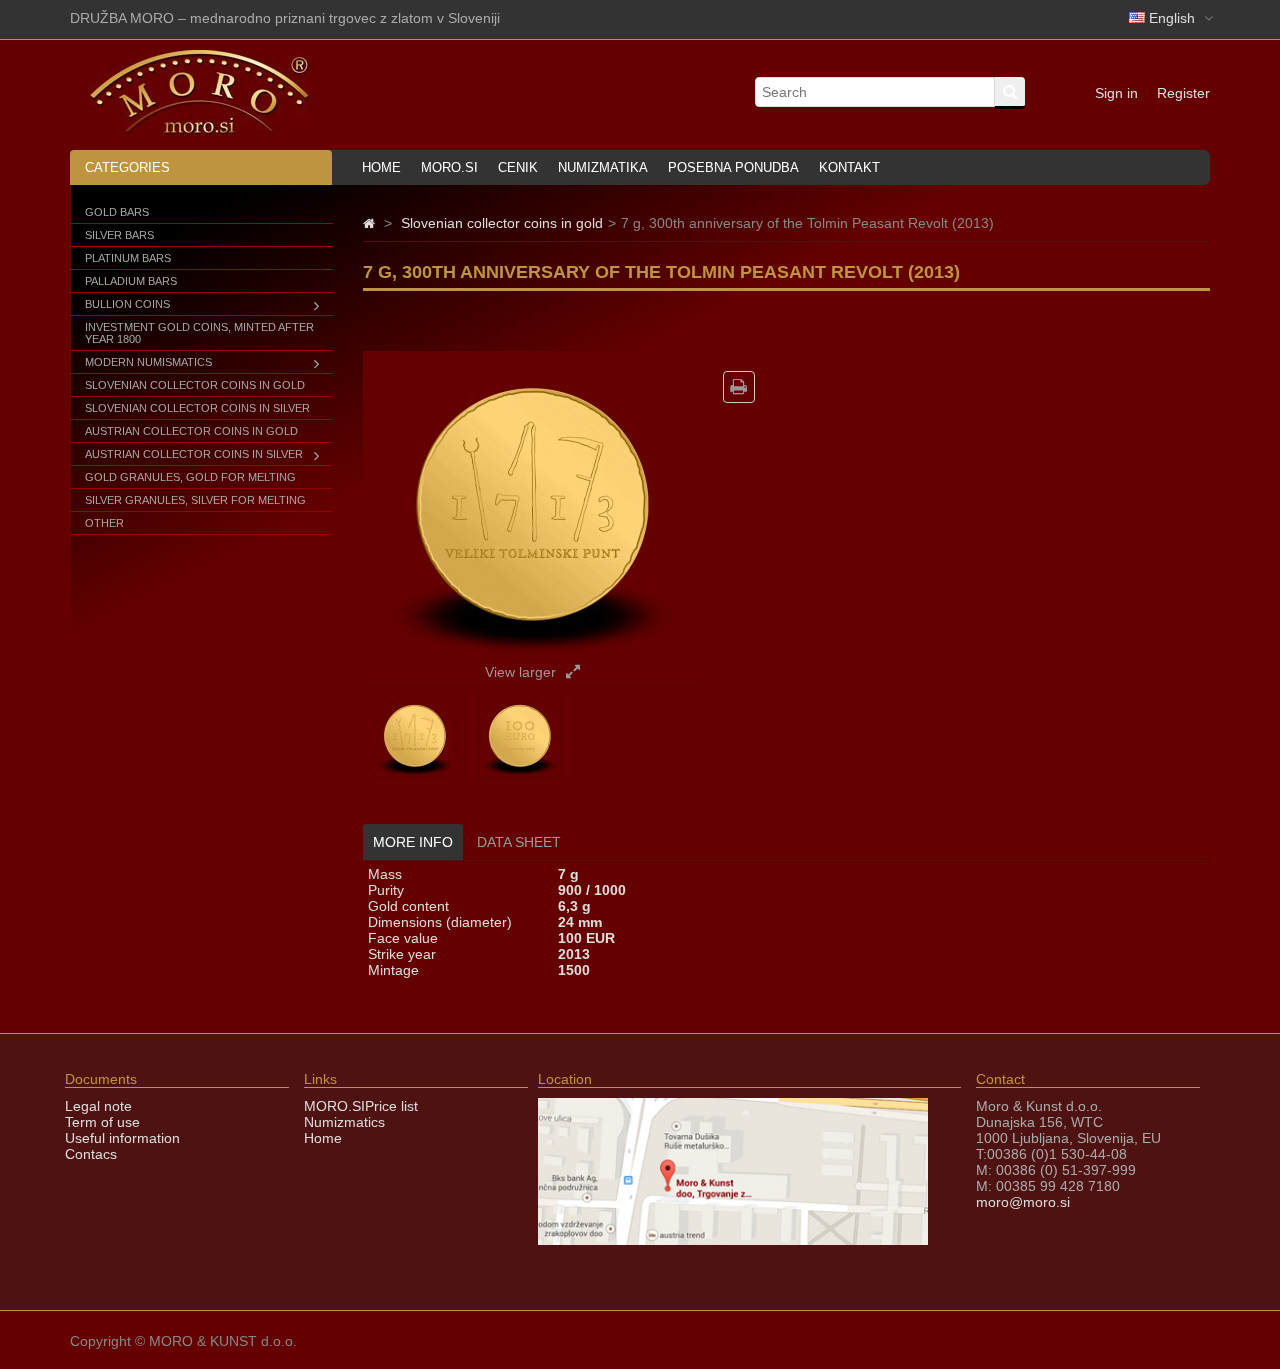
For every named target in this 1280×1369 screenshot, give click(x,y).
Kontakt (849, 167)
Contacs (91, 1154)
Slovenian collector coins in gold (195, 385)
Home (381, 167)
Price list (391, 1106)
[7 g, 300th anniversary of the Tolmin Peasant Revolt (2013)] (415, 771)
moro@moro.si (1023, 1202)
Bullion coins (127, 304)
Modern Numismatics (148, 362)
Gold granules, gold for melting (190, 477)
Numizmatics (344, 1122)
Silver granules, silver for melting (195, 500)
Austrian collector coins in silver (194, 454)
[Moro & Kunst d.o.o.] (200, 130)
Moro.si (449, 167)
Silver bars (119, 235)
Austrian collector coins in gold (191, 431)
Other (104, 523)
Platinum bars (128, 258)
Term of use (102, 1122)
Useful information (122, 1138)
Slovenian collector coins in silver (197, 408)
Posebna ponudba (733, 167)
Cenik (518, 167)
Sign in (1116, 93)
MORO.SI (334, 1106)
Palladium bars (131, 281)
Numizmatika (603, 167)
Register (1183, 93)
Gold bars (117, 212)
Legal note (98, 1106)
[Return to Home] (369, 223)
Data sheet (519, 842)
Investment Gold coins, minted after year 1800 (199, 333)
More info (413, 842)
